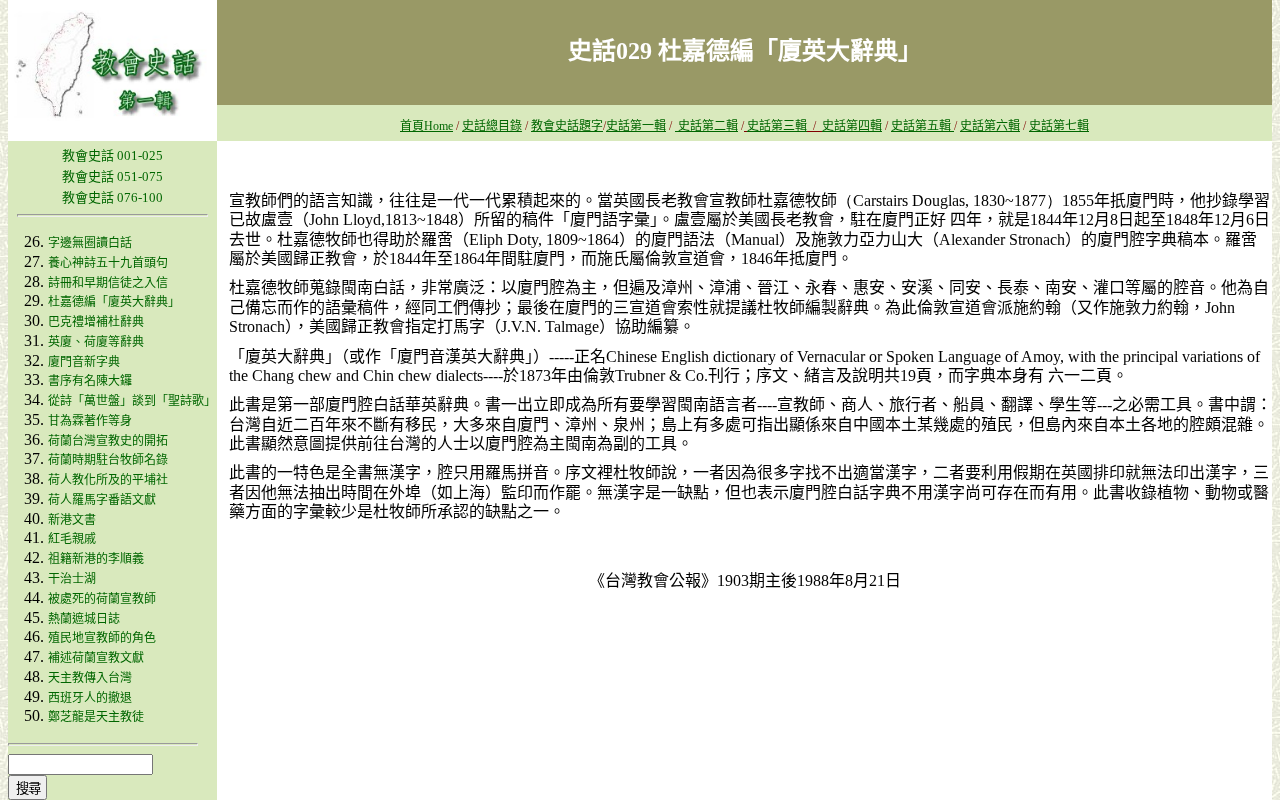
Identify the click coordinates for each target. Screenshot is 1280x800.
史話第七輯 (1059, 126)
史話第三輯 (777, 126)
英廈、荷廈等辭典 (96, 342)
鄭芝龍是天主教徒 (96, 717)
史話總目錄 (492, 126)
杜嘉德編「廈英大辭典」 (114, 302)
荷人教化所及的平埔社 (108, 480)
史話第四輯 (852, 126)
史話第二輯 (706, 126)
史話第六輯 (990, 126)
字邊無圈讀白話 (90, 243)
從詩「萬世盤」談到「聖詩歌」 (132, 401)
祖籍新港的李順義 (96, 559)
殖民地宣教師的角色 (102, 638)
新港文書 (72, 520)
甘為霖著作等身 (90, 421)
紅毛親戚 (72, 539)
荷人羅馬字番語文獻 (102, 500)
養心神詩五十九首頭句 (108, 263)
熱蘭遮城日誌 (84, 619)
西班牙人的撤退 (90, 698)
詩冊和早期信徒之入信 (108, 283)
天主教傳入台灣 (90, 678)
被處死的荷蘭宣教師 (102, 599)
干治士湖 (72, 579)
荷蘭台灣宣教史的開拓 (108, 441)
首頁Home (426, 126)
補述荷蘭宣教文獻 (96, 658)
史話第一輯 (636, 126)
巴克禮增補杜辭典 (96, 322)
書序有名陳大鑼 (90, 381)
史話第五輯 (922, 126)
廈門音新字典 (84, 362)
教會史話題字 (567, 126)
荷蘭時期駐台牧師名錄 (108, 460)
